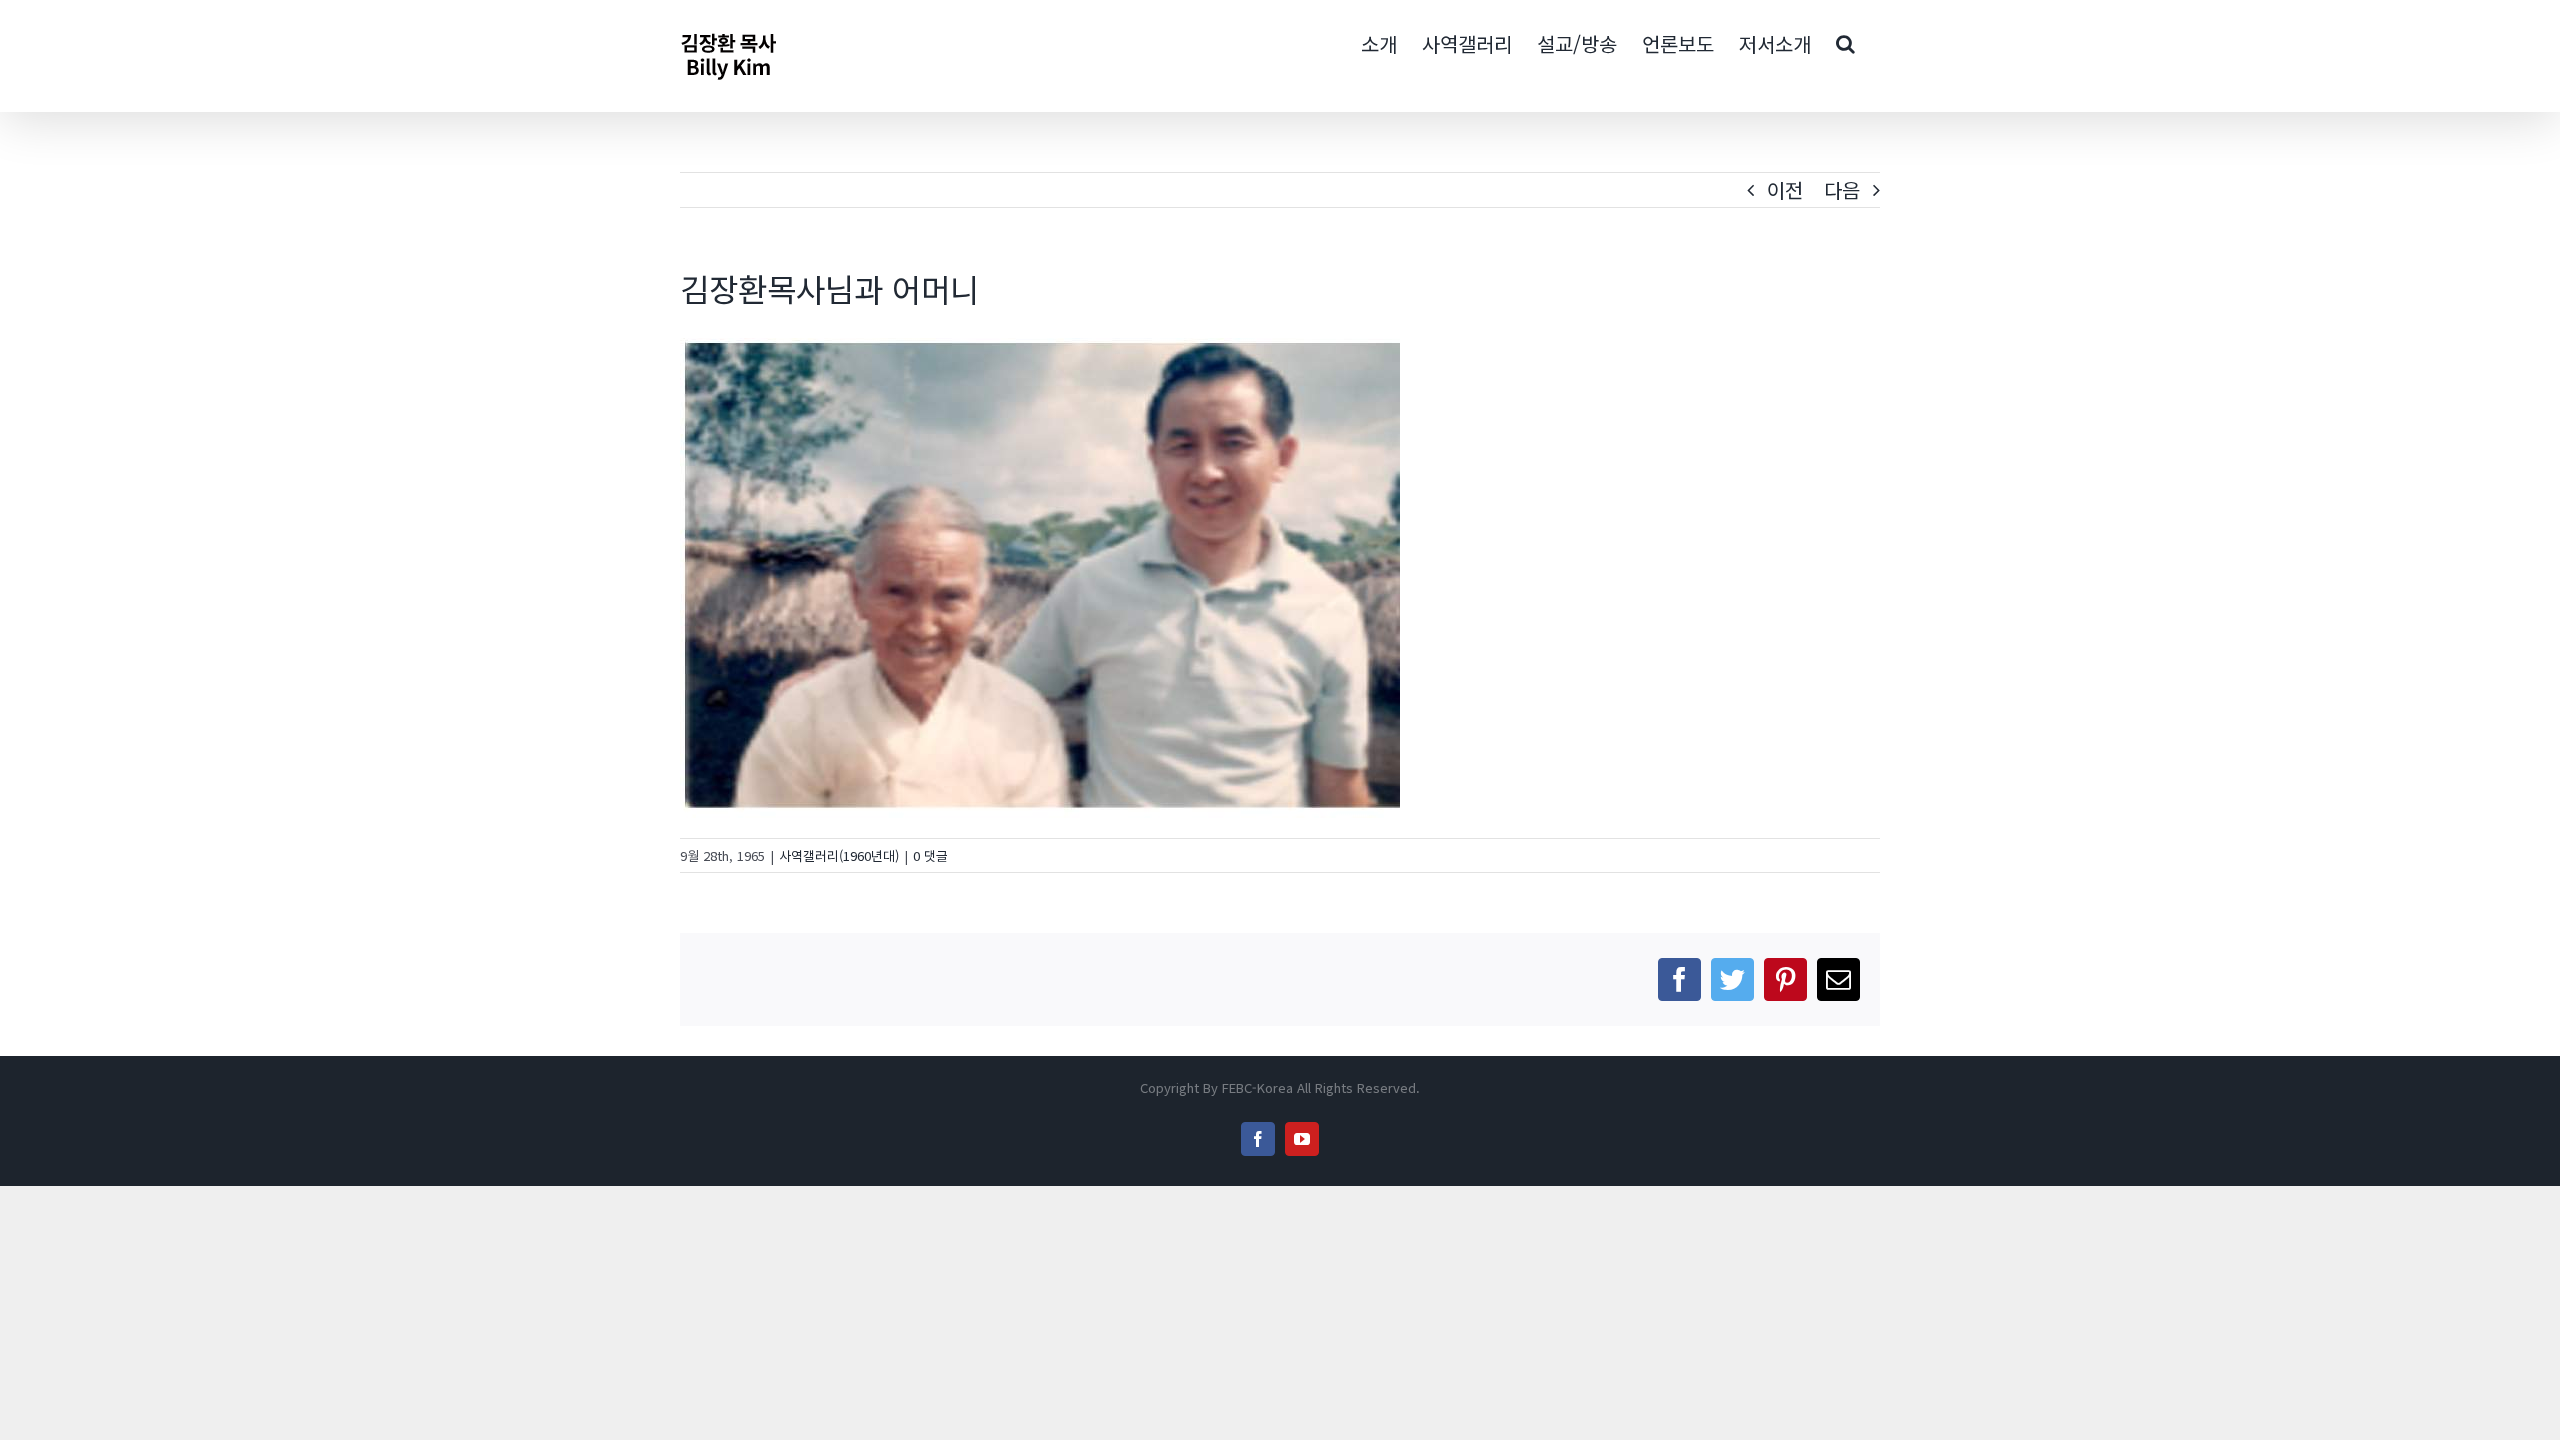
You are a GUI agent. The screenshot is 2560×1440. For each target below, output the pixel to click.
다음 (1842, 189)
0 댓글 (930, 855)
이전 (1785, 189)
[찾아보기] (1845, 42)
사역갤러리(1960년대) (839, 855)
